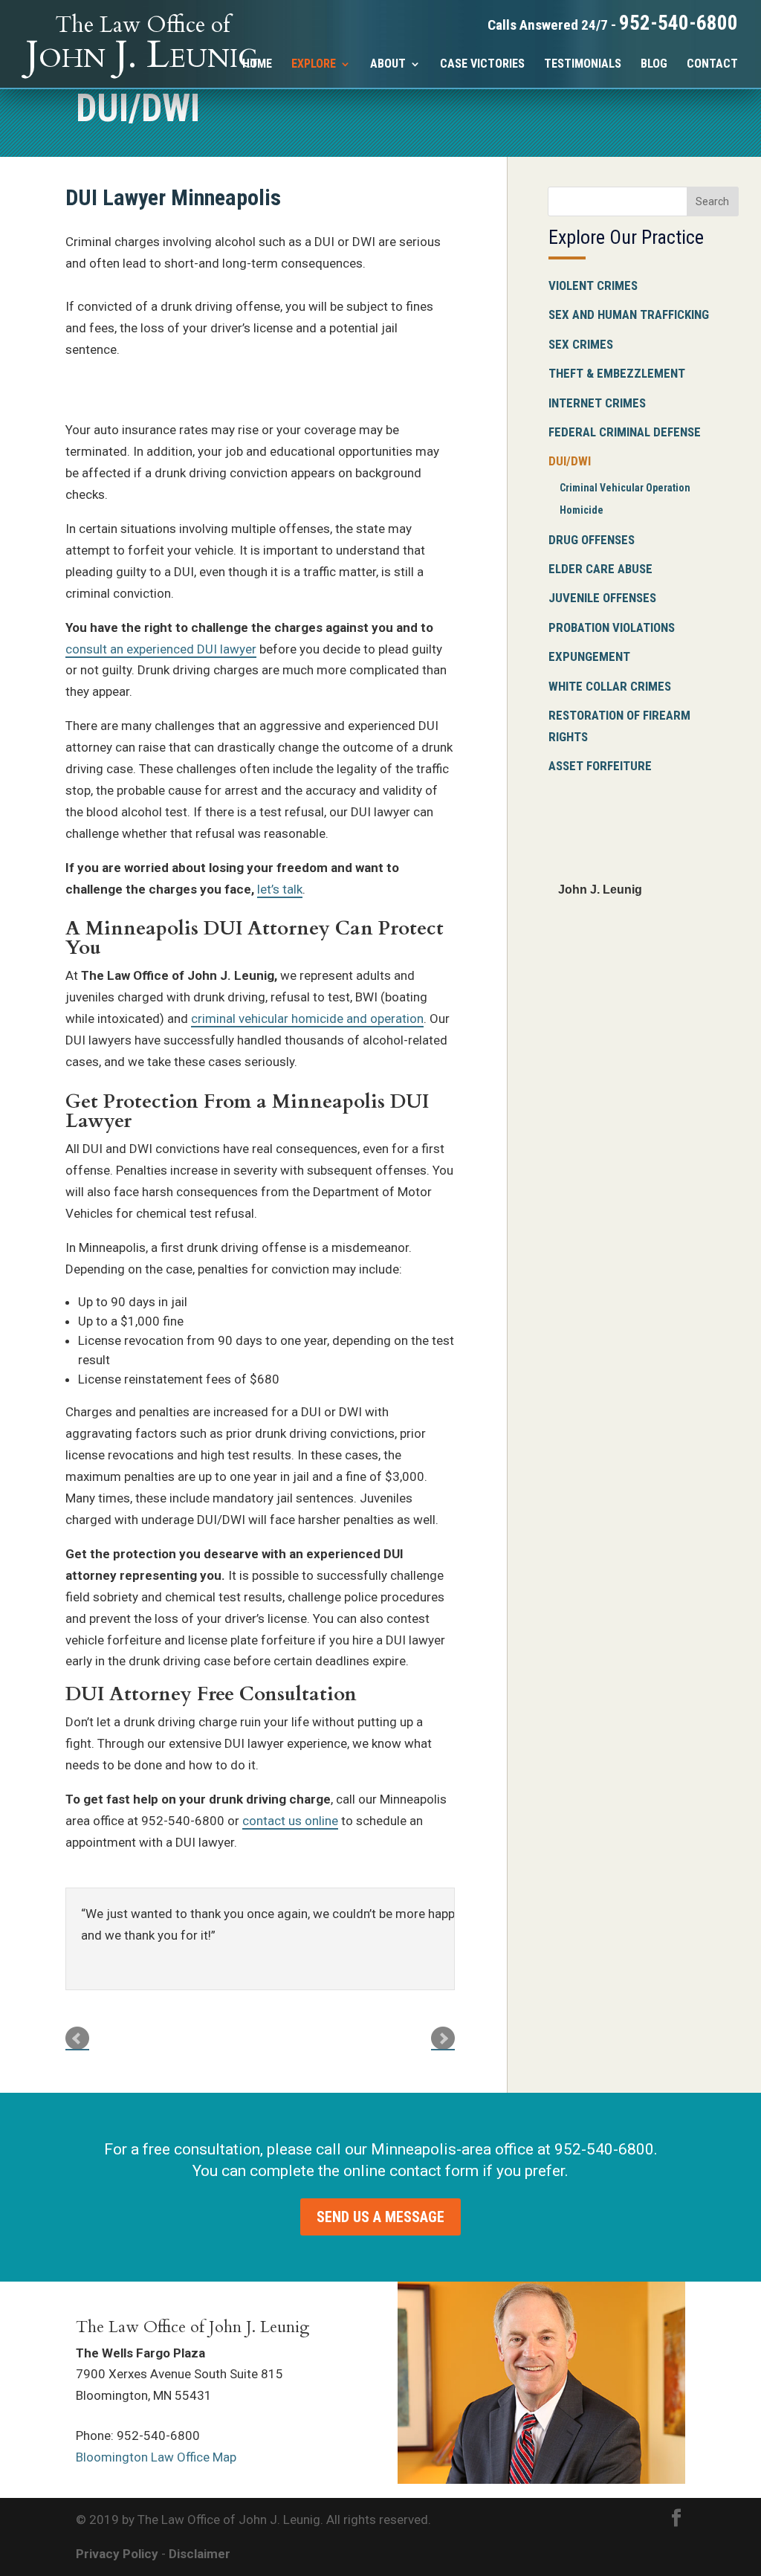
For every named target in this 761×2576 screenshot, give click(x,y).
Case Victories (482, 65)
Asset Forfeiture (600, 766)
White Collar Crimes (610, 686)
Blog (654, 65)
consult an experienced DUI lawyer (161, 649)
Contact (712, 65)
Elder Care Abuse (600, 569)
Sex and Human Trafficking (629, 314)
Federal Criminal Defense (625, 432)
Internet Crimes (597, 403)
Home (257, 65)
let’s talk (280, 889)
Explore (314, 65)
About (388, 65)
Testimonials (583, 65)
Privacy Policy (117, 2554)
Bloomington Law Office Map (156, 2457)
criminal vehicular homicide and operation (307, 1019)
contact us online (290, 1821)
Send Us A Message (380, 2217)
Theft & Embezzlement (617, 373)
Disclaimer (200, 2554)
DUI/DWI (570, 461)
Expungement (589, 656)
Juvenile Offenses (602, 598)
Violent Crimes (593, 285)
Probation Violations (612, 627)
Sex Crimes (581, 344)
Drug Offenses (592, 540)
